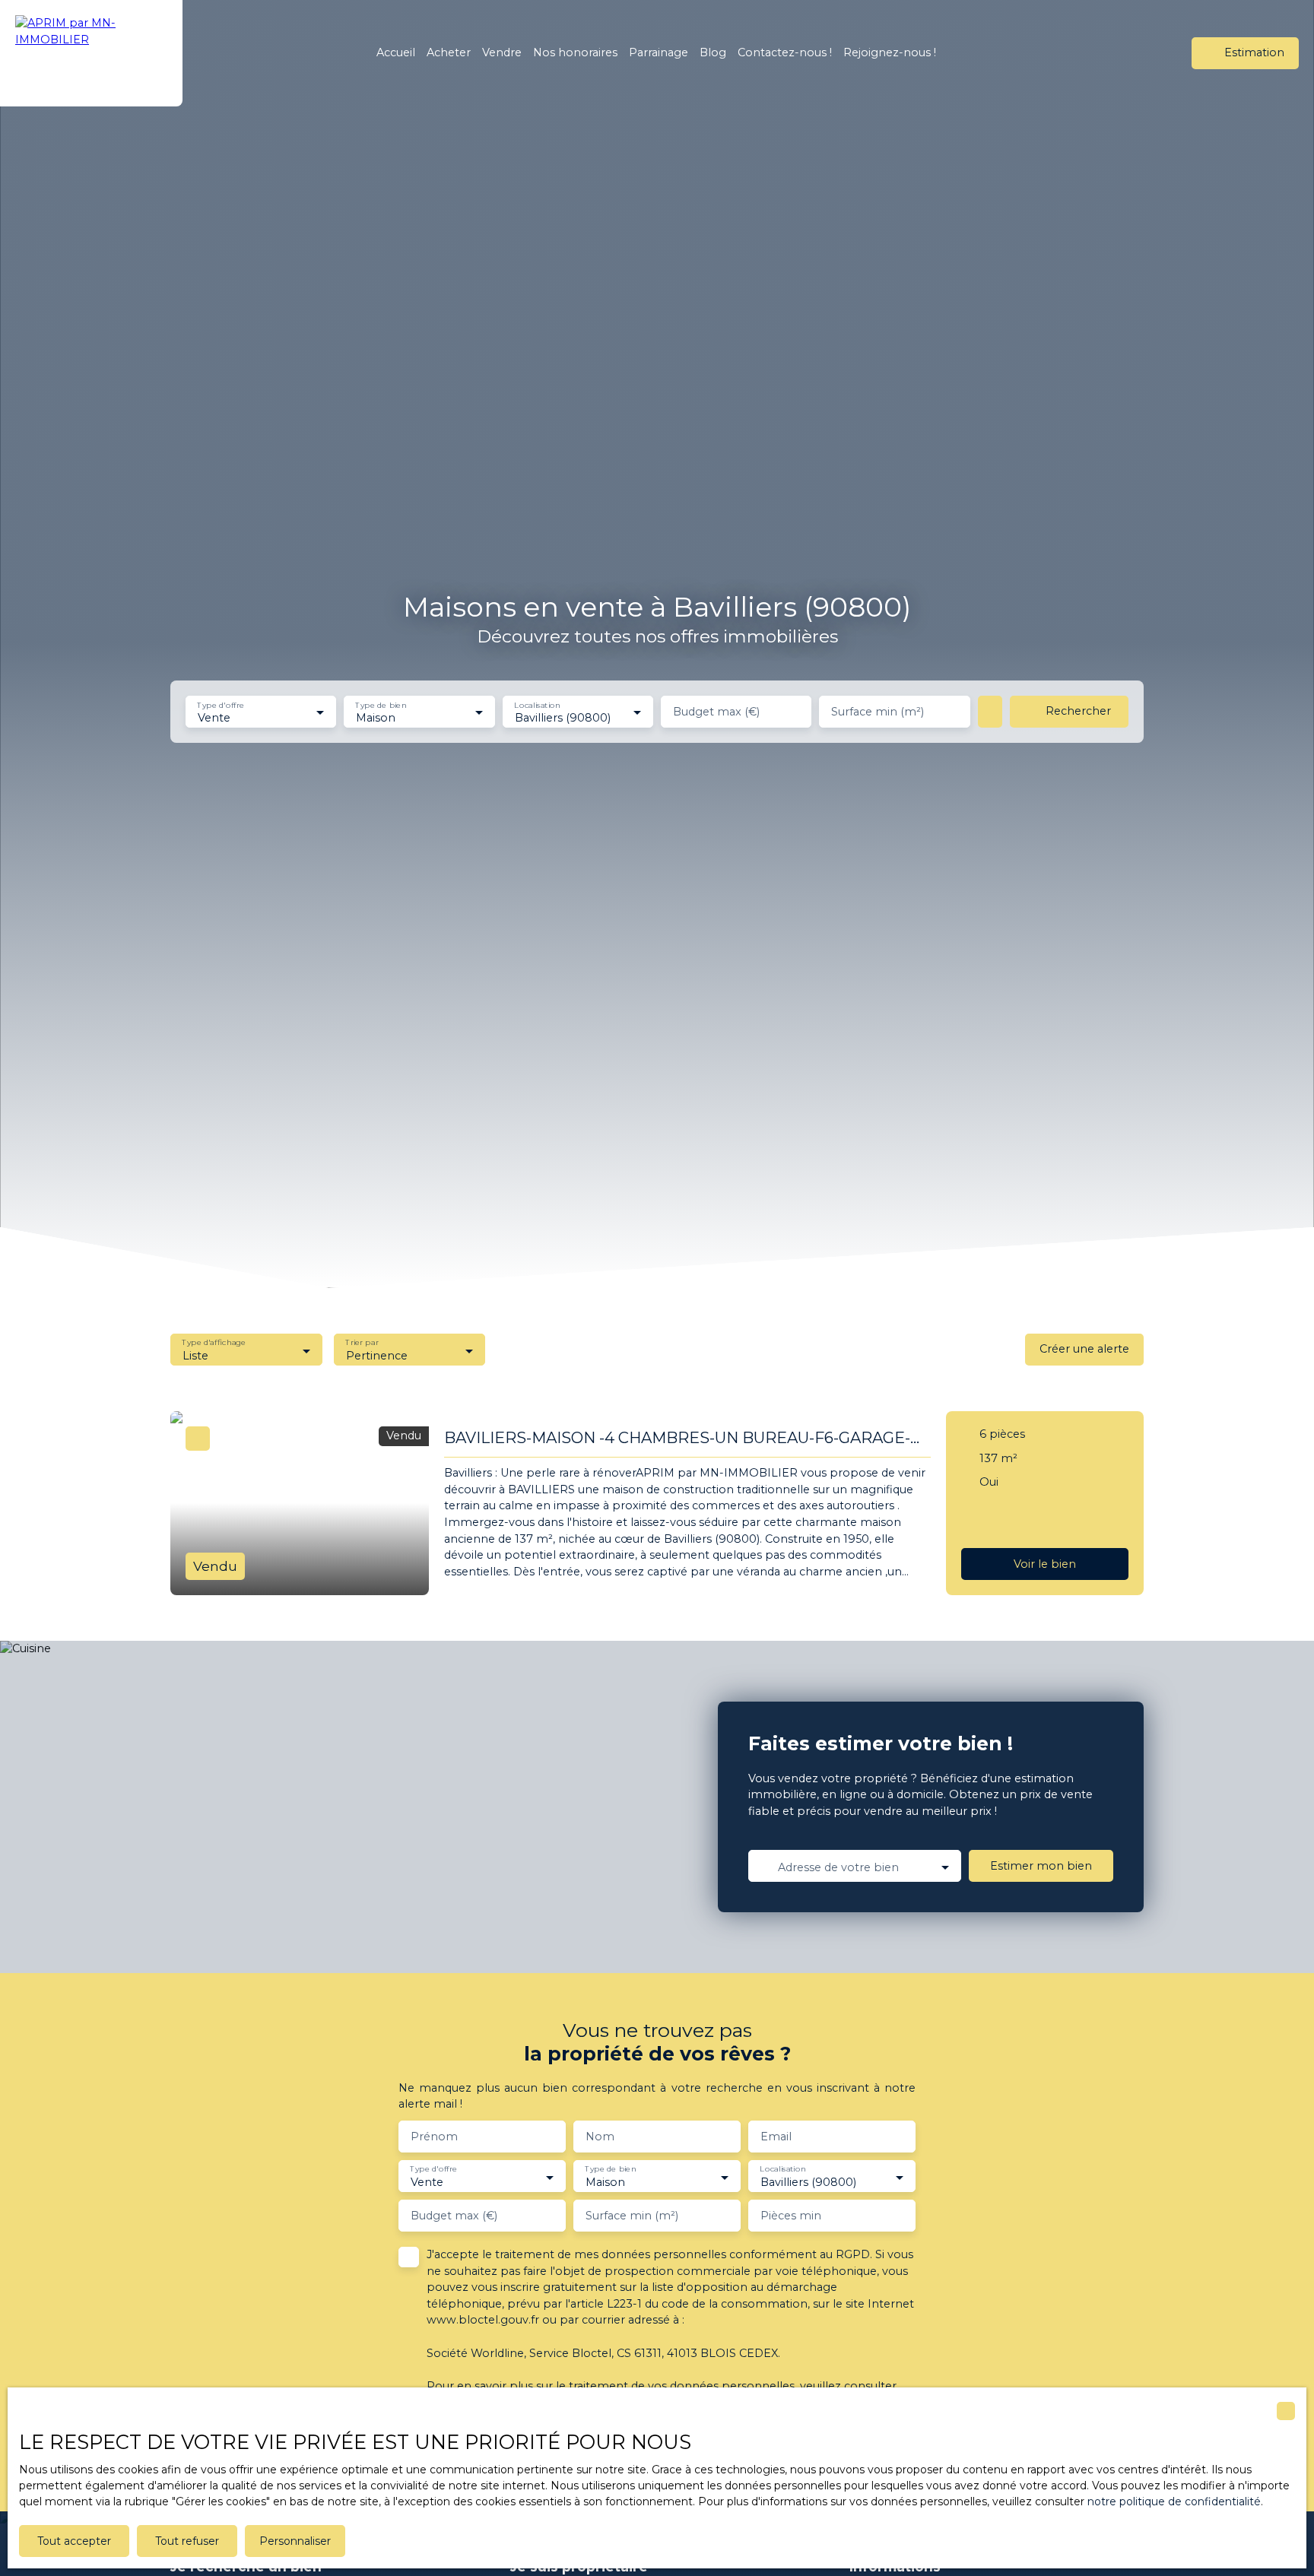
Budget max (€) (716, 712)
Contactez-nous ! (785, 52)
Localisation (537, 705)
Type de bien (381, 705)
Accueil (396, 52)
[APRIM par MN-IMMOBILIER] (91, 53)
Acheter (449, 52)
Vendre (502, 52)
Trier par (362, 1343)
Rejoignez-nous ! (890, 52)
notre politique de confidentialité (1174, 2501)
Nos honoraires (575, 52)
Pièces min (791, 2216)
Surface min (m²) (878, 712)
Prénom (434, 2137)
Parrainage (659, 52)
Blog (713, 52)
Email (776, 2137)
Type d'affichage (214, 1343)
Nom (600, 2137)
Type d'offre (221, 705)
